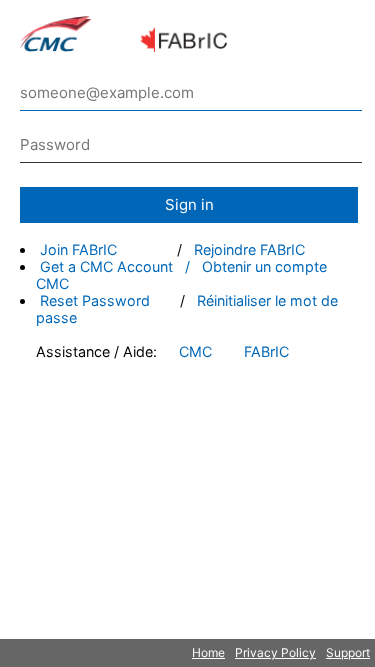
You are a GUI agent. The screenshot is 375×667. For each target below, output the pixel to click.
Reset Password (95, 300)
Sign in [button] (189, 204)
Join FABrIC (78, 249)
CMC (195, 351)
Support (348, 652)
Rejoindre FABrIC (249, 249)
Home (208, 652)
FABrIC (266, 351)
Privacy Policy (275, 652)
